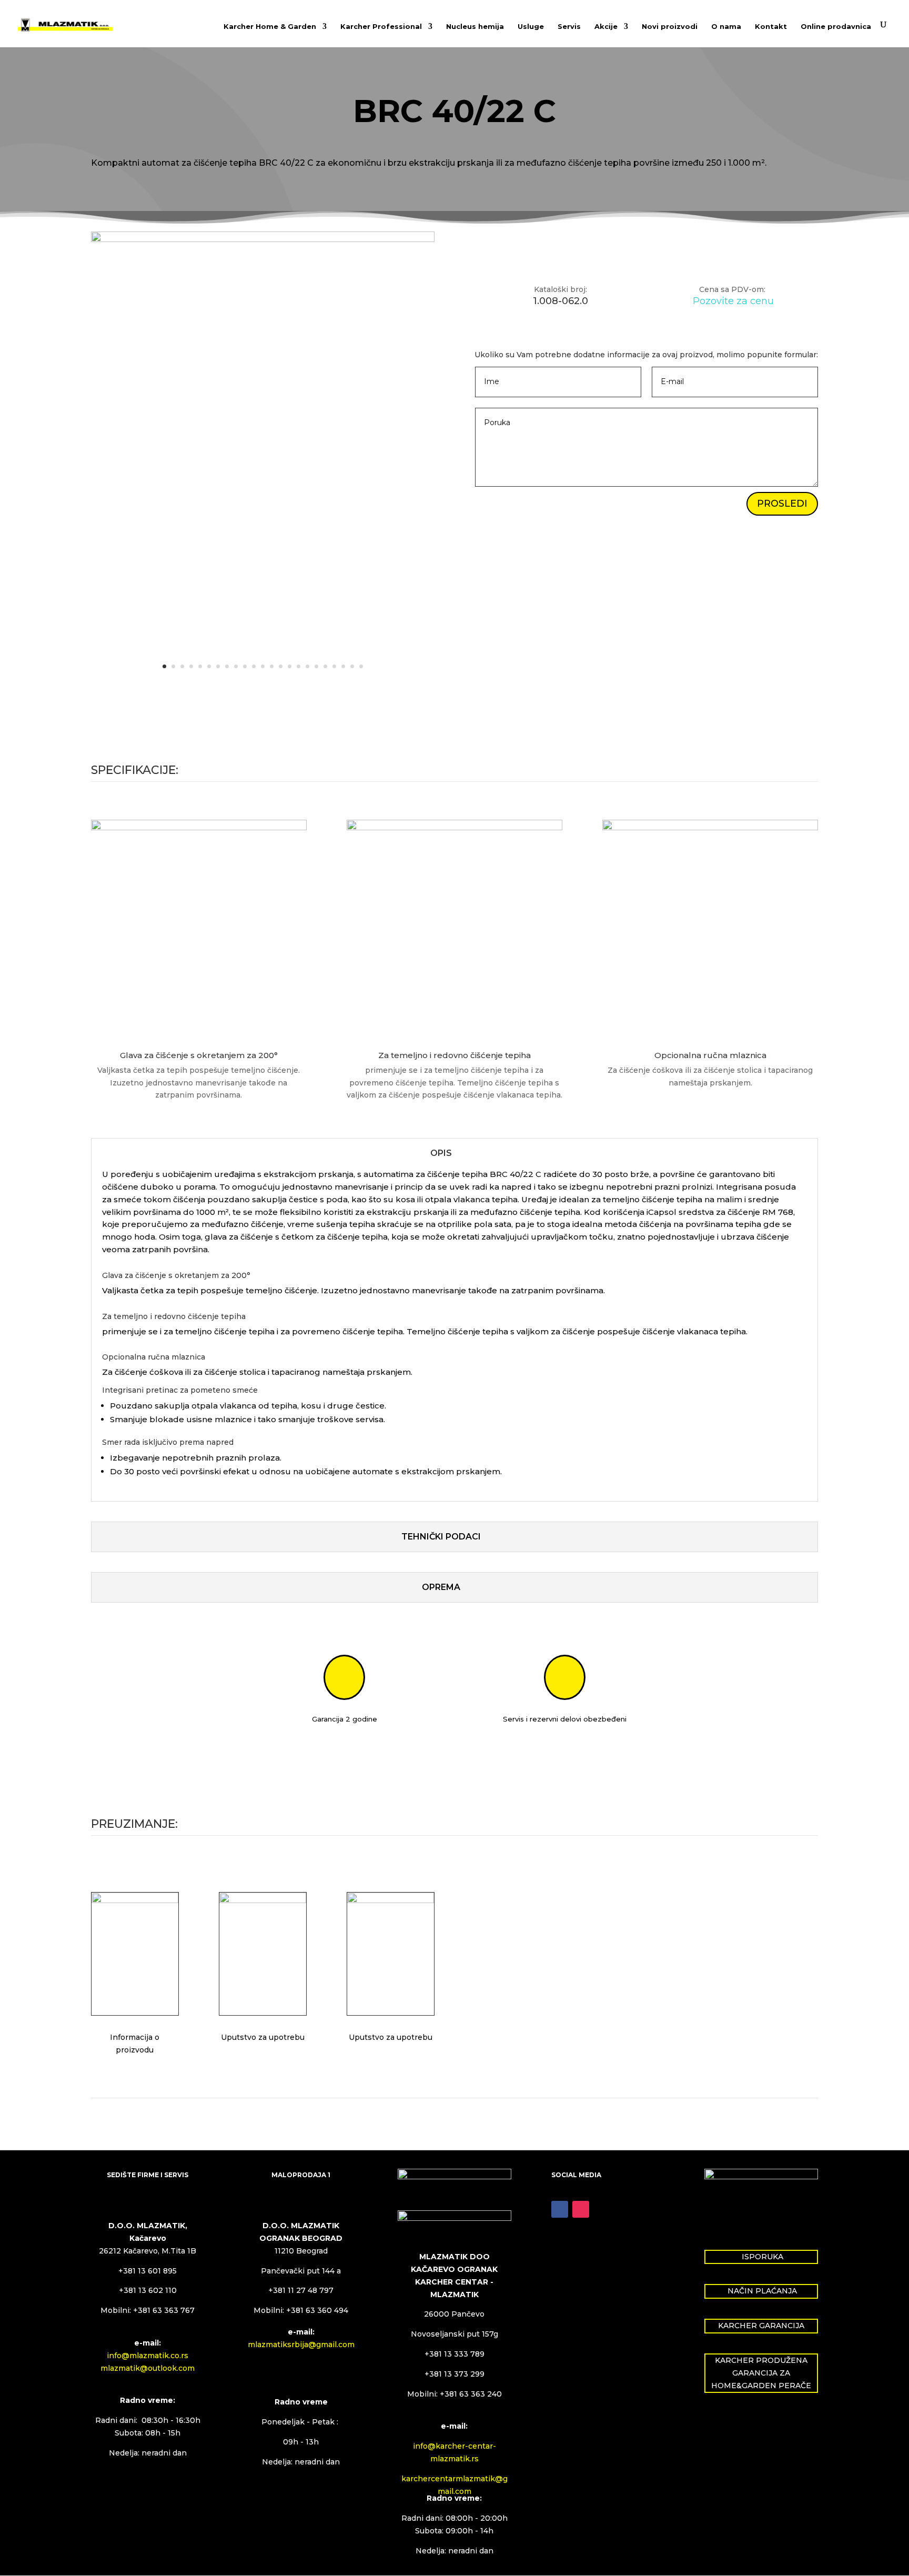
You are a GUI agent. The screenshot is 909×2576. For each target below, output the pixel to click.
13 (272, 666)
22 (352, 666)
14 (281, 666)
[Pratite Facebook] (560, 2209)
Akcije (606, 27)
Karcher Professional (381, 27)
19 (325, 666)
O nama (726, 27)
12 (263, 666)
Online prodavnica (836, 27)
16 (299, 666)
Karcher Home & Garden (270, 27)
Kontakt (771, 27)
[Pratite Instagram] (581, 2209)
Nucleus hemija (475, 27)
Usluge (531, 27)
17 (307, 666)
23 (361, 666)
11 (254, 666)
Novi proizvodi (670, 27)
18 (316, 666)
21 (343, 666)
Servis (569, 27)
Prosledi (782, 504)
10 (245, 666)
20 (334, 666)
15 (290, 666)
